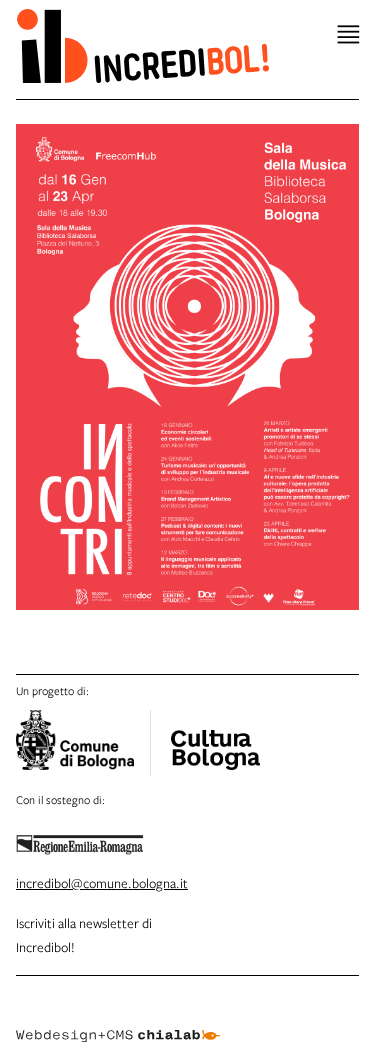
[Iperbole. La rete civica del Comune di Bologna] (83, 743)
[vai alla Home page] (142, 45)
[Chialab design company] (118, 1020)
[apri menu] (348, 34)
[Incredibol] (215, 737)
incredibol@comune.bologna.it (102, 883)
